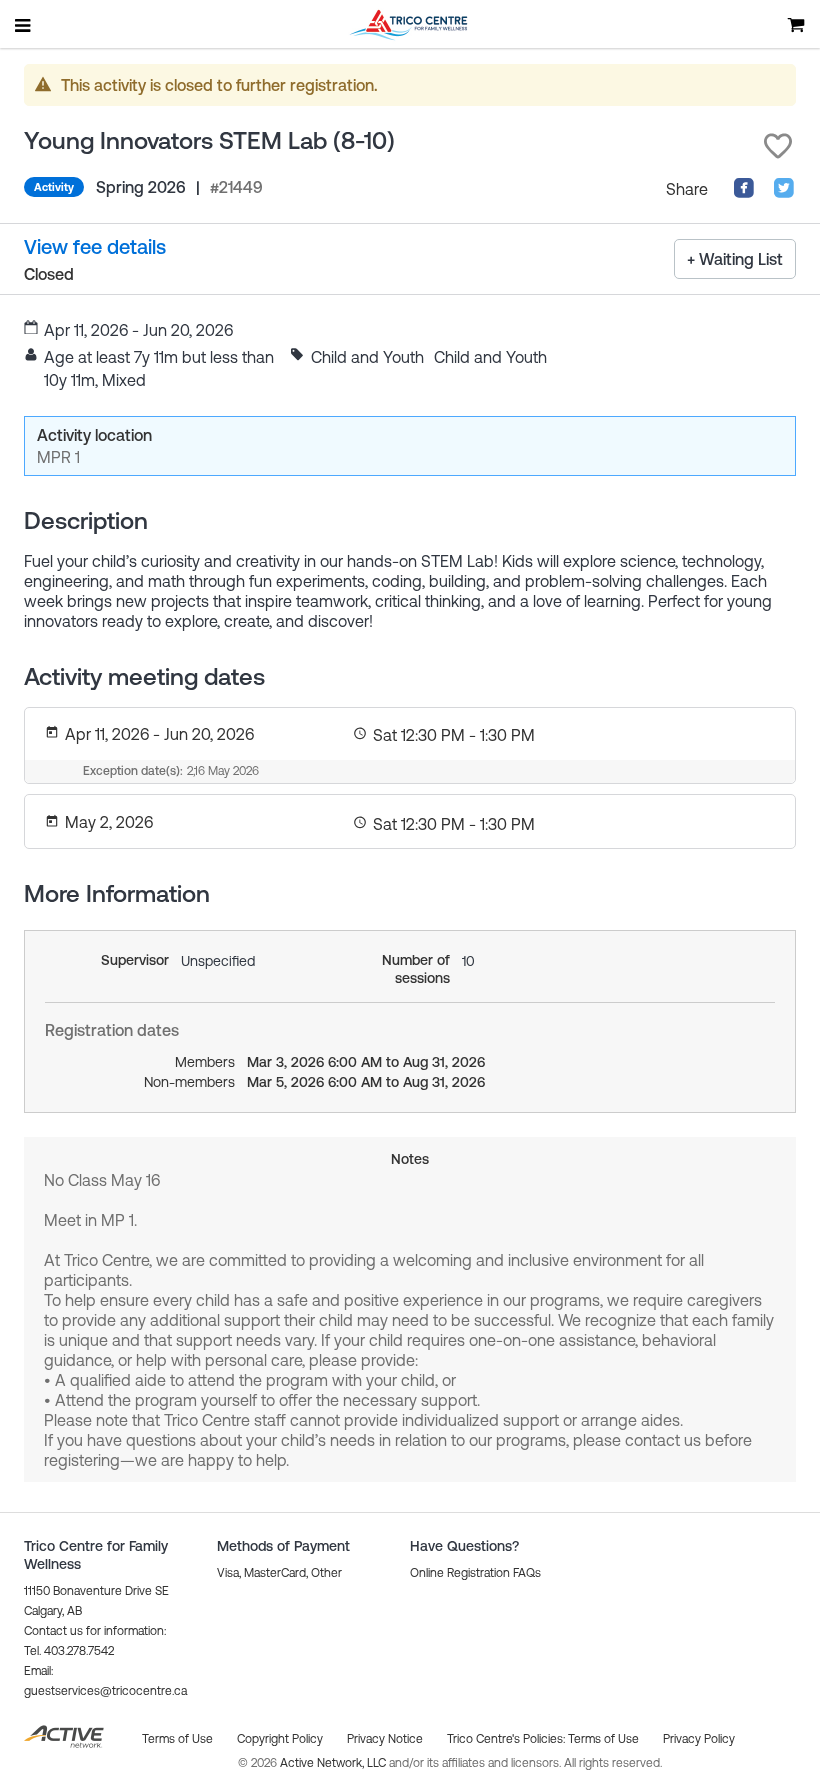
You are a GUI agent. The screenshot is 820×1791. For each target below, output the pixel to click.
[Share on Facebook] (744, 193)
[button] (778, 146)
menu (24, 25)
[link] (95, 246)
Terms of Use (603, 1739)
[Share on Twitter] (784, 193)
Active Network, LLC (334, 1763)
